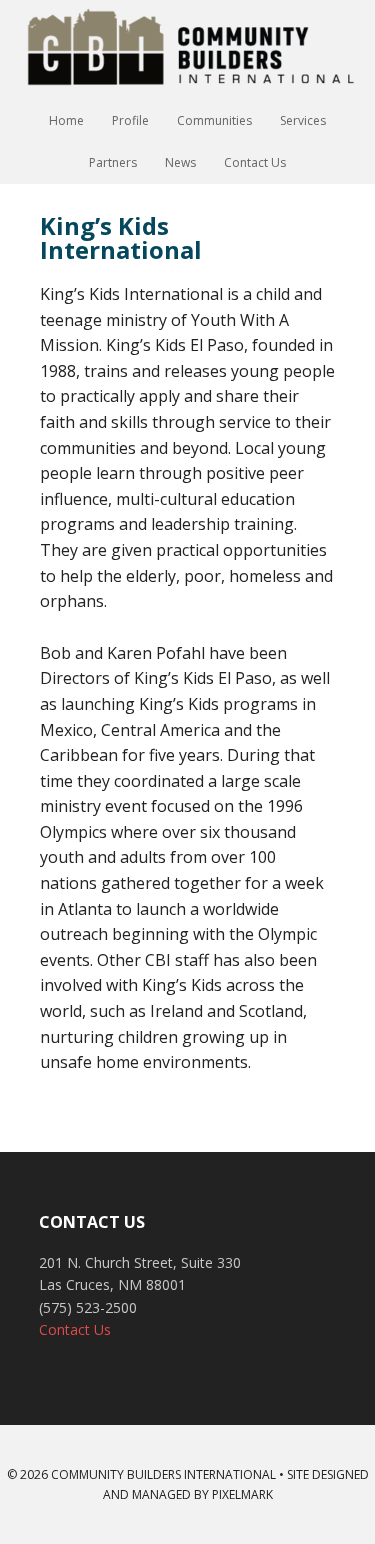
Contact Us (75, 1329)
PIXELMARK (242, 1494)
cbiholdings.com (188, 50)
